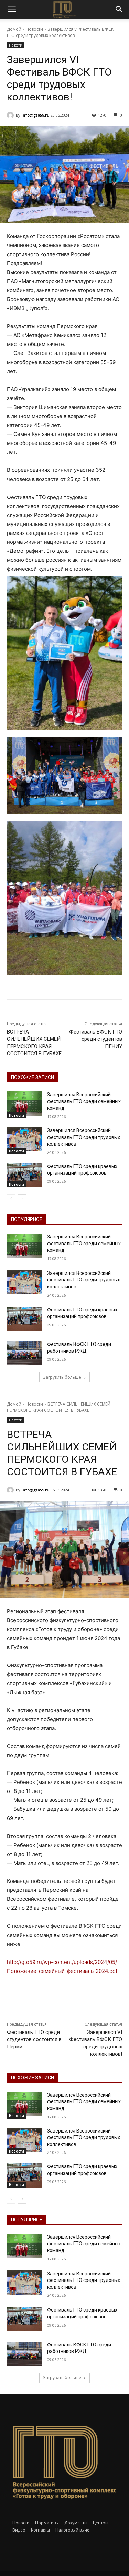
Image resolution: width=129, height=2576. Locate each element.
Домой (14, 29)
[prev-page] (11, 1199)
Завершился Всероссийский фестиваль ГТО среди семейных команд (84, 1101)
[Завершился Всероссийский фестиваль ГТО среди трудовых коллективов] (24, 1139)
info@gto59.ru (35, 115)
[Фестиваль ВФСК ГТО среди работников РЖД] (24, 1353)
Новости (34, 29)
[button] (12, 9)
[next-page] (22, 1199)
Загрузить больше (62, 1377)
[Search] (119, 9)
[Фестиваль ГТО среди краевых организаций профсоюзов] (24, 1175)
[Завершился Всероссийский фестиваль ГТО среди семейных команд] (24, 1104)
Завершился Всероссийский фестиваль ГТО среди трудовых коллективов (84, 1137)
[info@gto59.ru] (11, 115)
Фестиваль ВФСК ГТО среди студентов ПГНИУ (96, 1039)
